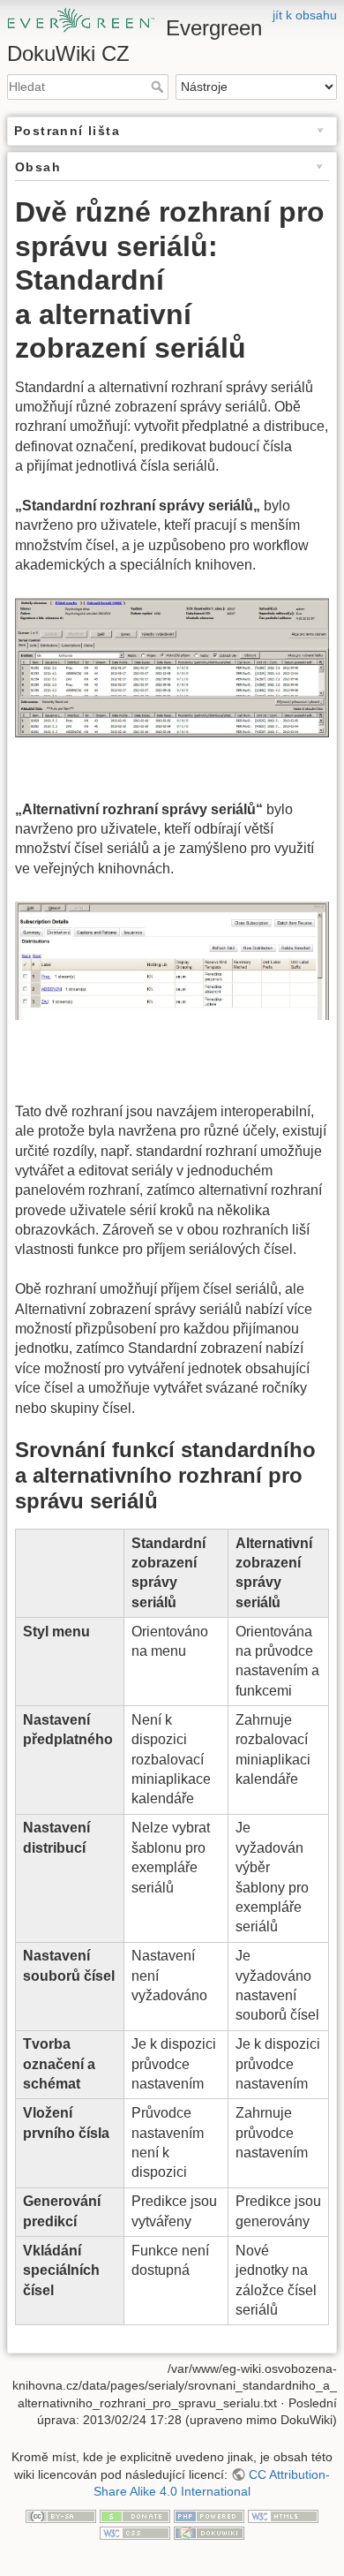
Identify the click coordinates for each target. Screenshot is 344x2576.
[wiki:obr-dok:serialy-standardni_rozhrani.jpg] (172, 666)
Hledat (159, 87)
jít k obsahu (305, 15)
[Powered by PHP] (209, 2515)
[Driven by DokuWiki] (209, 2533)
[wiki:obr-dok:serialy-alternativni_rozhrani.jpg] (172, 959)
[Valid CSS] (135, 2533)
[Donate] (135, 2515)
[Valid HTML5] (283, 2515)
